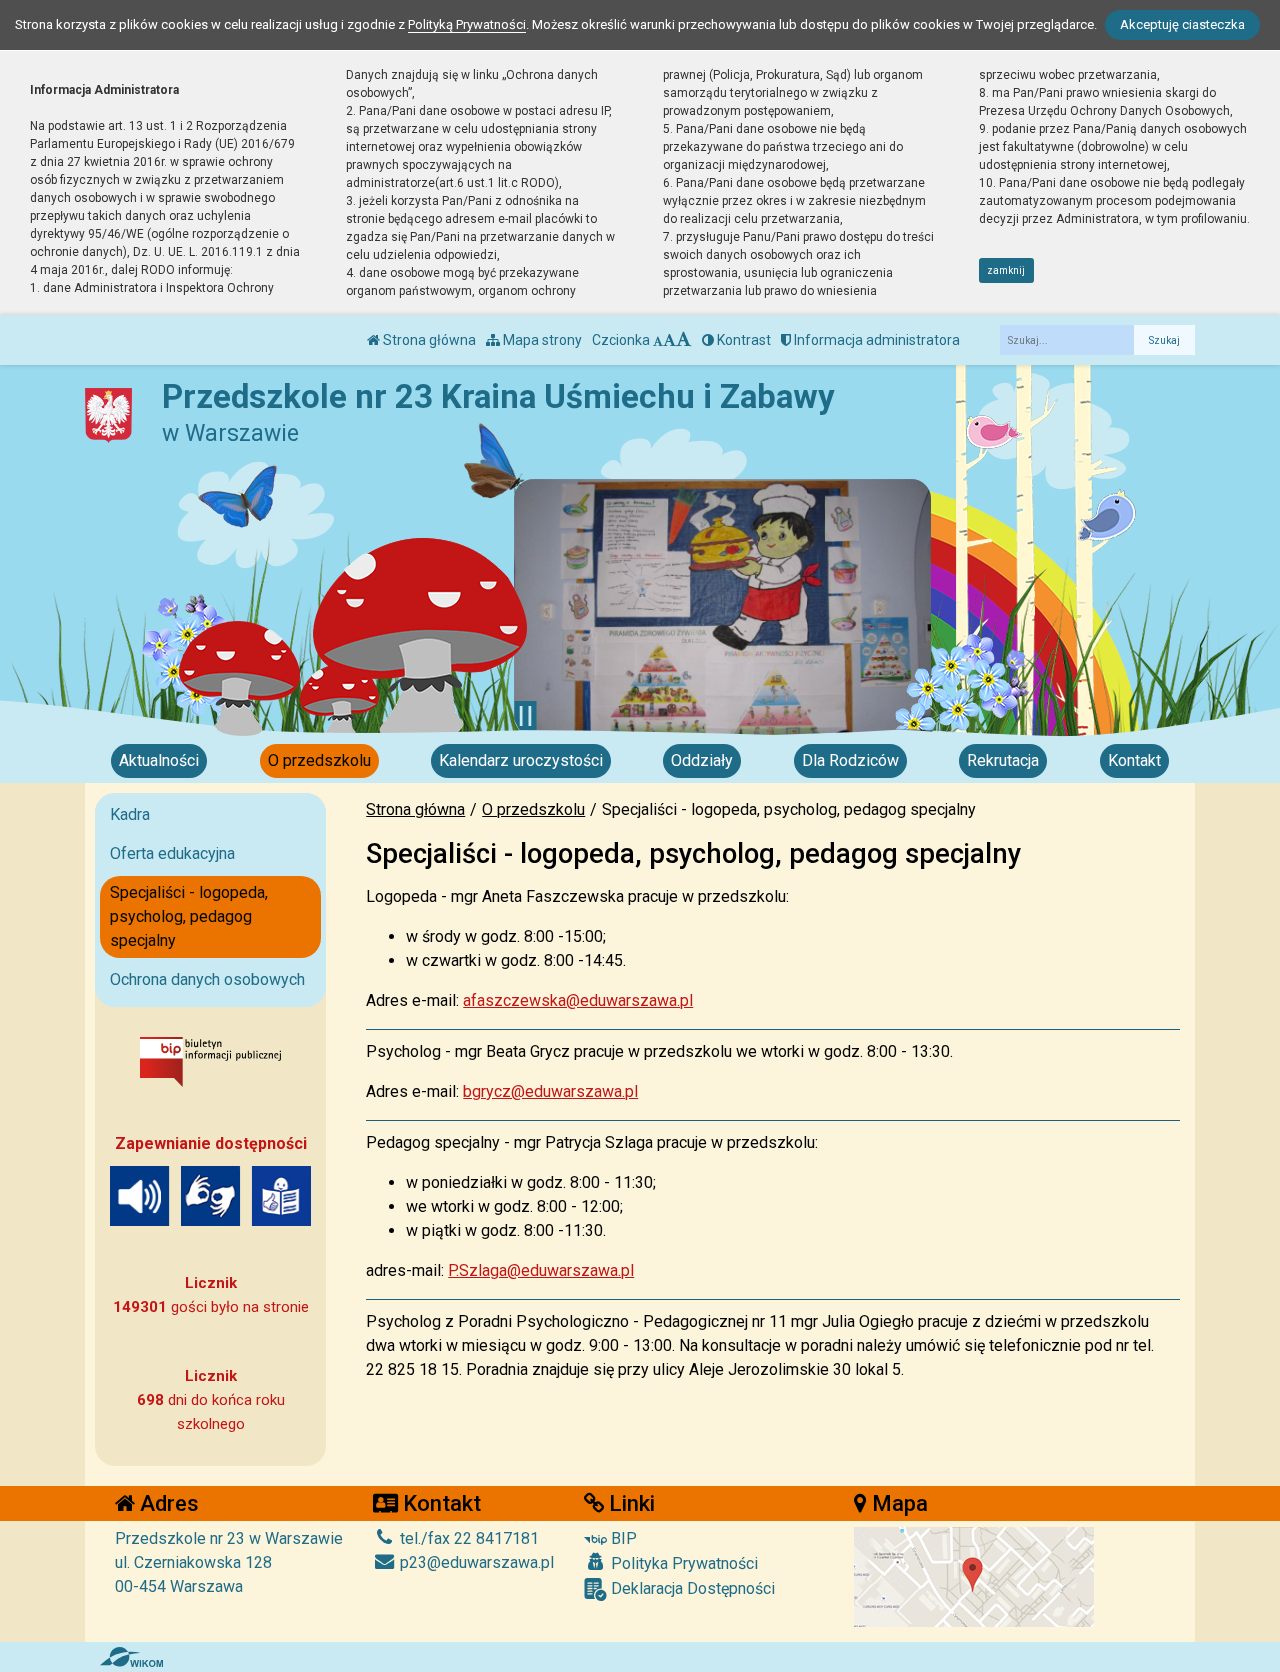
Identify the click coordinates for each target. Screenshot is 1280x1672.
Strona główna (428, 340)
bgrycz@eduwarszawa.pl (550, 1091)
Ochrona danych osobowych (207, 979)
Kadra (130, 814)
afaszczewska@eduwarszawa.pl (578, 1000)
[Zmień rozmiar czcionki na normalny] (658, 340)
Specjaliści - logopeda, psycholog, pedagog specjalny (189, 916)
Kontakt (1134, 760)
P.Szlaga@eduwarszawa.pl (541, 1270)
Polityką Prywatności (467, 24)
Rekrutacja (1003, 760)
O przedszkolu (319, 760)
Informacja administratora (875, 340)
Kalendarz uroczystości (521, 760)
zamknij (1006, 270)
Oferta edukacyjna (172, 853)
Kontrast (742, 340)
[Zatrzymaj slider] (526, 716)
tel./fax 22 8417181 (467, 1538)
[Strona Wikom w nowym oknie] (131, 1657)
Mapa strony (541, 340)
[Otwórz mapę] (974, 1575)
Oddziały (702, 760)
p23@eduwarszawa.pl (475, 1562)
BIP (622, 1538)
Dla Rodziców (850, 760)
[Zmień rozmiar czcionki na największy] (684, 340)
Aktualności (159, 760)
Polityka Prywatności (682, 1563)
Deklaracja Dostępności (691, 1588)
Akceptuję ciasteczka (1182, 24)
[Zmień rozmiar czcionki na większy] (669, 340)
